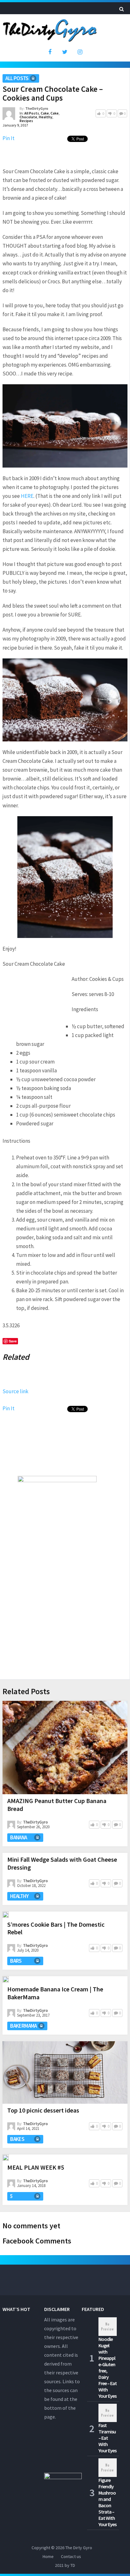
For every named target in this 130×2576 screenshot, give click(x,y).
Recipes (26, 121)
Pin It (9, 138)
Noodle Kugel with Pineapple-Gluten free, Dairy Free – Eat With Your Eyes (108, 2367)
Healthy (46, 117)
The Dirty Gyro (79, 2548)
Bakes (17, 2139)
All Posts (17, 78)
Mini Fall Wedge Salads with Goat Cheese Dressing (62, 1863)
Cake (45, 113)
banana (18, 1837)
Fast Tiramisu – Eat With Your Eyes (107, 2438)
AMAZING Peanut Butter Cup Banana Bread (57, 1805)
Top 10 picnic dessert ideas (43, 2110)
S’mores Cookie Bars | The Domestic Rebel (56, 1928)
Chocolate (28, 117)
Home (48, 2556)
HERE (27, 496)
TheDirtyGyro (37, 108)
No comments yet (31, 2226)
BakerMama (24, 2026)
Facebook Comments (37, 2241)
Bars (16, 1961)
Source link (15, 1391)
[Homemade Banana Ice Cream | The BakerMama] (6, 1979)
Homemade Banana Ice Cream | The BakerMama (55, 1993)
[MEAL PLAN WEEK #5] (6, 2158)
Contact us (71, 2556)
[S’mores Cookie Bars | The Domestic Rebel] (6, 1915)
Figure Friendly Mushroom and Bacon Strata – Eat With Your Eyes (107, 2502)
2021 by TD (65, 2565)
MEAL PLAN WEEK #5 (36, 2167)
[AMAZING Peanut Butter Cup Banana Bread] (65, 1748)
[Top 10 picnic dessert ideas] (65, 2072)
